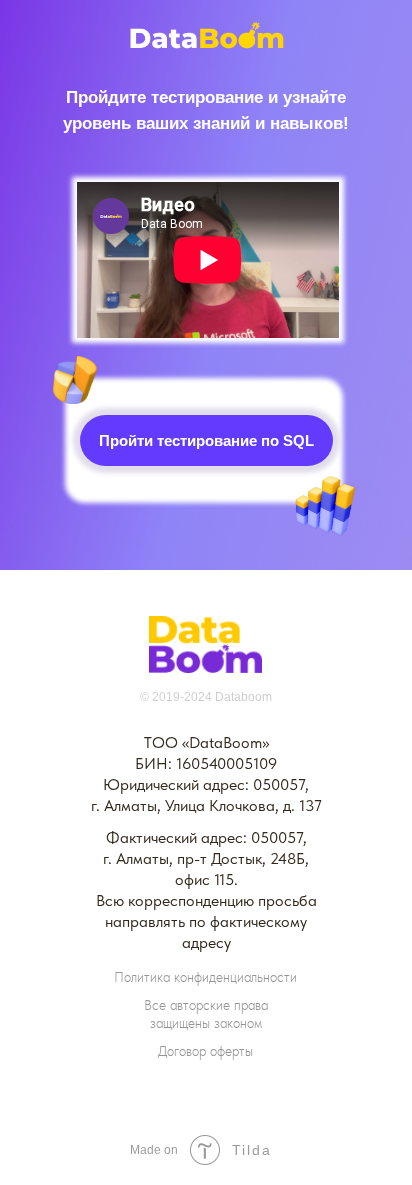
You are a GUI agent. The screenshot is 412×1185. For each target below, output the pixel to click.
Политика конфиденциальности (205, 977)
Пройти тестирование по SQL (206, 440)
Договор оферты (205, 1051)
